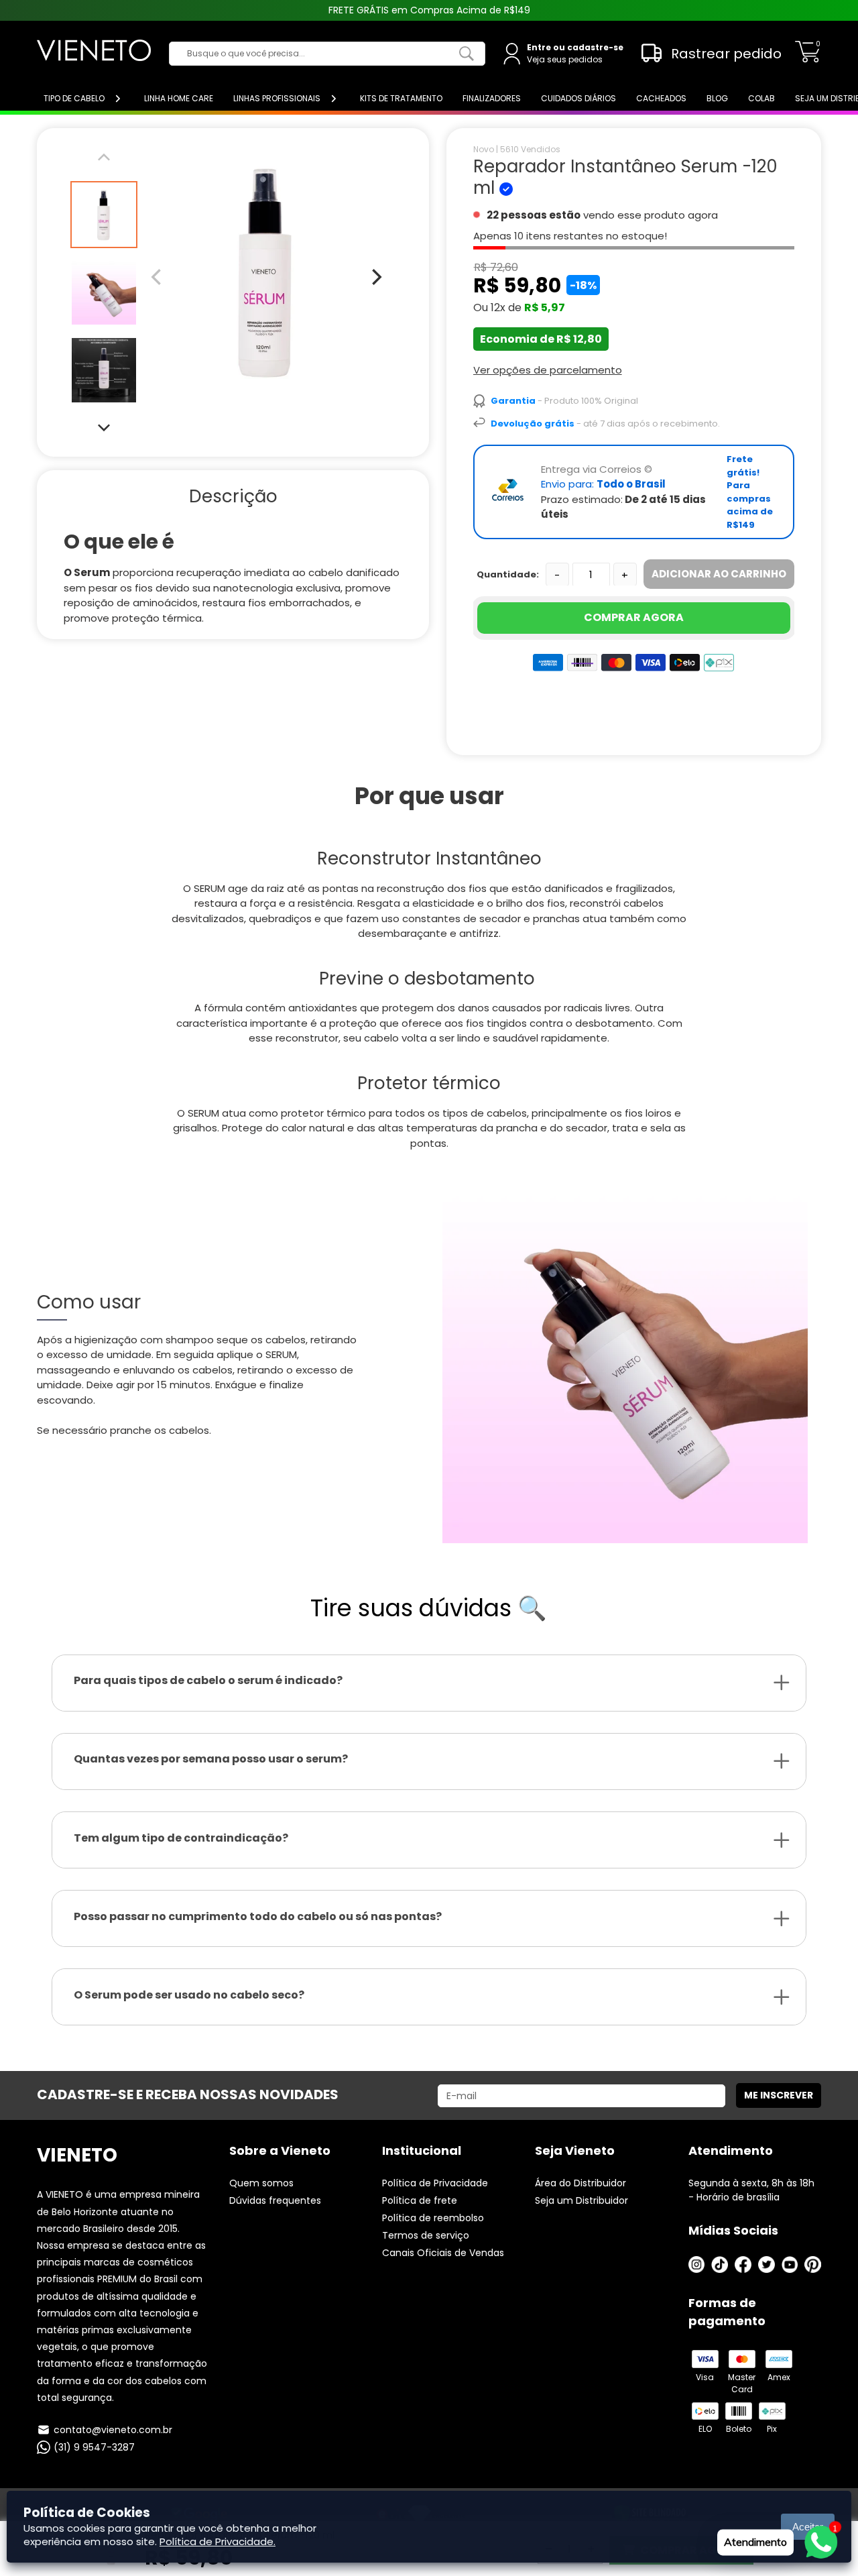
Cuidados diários (578, 98)
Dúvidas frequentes (275, 2200)
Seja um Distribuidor (581, 2200)
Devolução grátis (533, 424)
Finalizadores (492, 98)
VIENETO (77, 2155)
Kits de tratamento (401, 98)
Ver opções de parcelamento (548, 370)
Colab (761, 98)
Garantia (513, 401)
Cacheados (661, 98)
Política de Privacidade (435, 2183)
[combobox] (317, 54)
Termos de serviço (426, 2235)
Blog (717, 98)
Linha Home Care (179, 98)
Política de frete (420, 2200)
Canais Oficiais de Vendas (443, 2253)
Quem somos (261, 2183)
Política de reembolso (433, 2218)
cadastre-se (595, 47)
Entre (539, 47)
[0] (808, 59)
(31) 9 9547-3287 (94, 2447)
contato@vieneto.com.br (113, 2430)
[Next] (104, 427)
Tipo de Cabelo (74, 98)
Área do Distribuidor (580, 2183)
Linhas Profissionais (277, 98)
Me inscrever (779, 2095)
